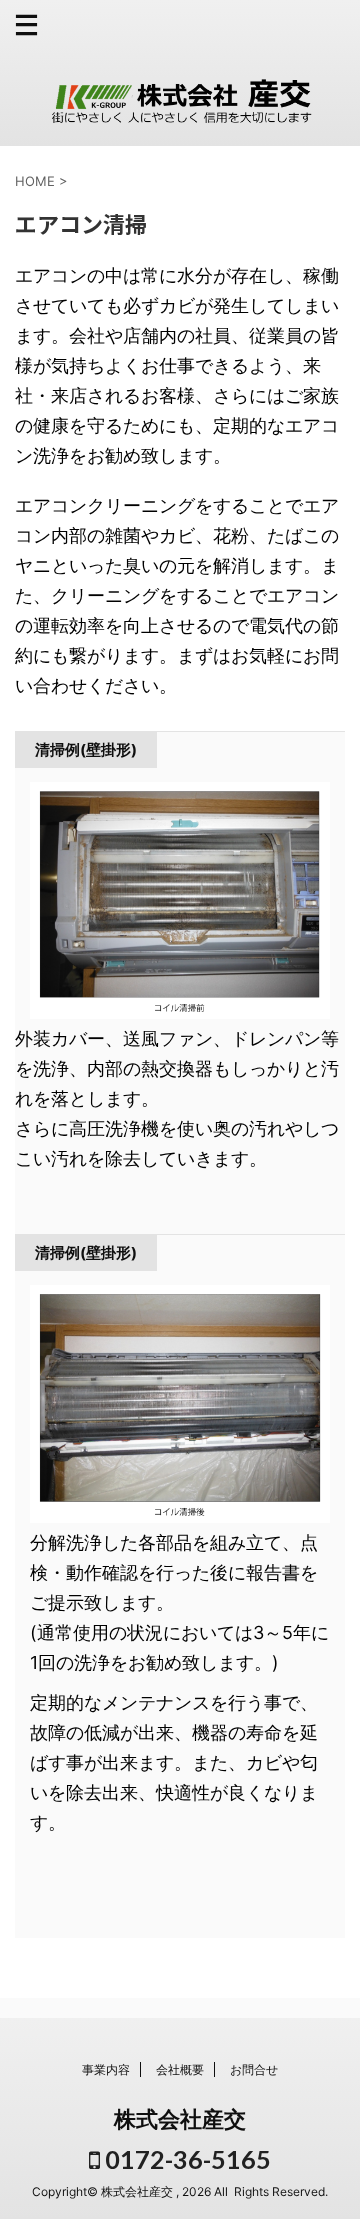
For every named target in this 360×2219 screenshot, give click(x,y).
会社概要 (180, 2069)
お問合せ (254, 2069)
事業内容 (106, 2069)
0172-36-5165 (185, 2159)
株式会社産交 (180, 2119)
